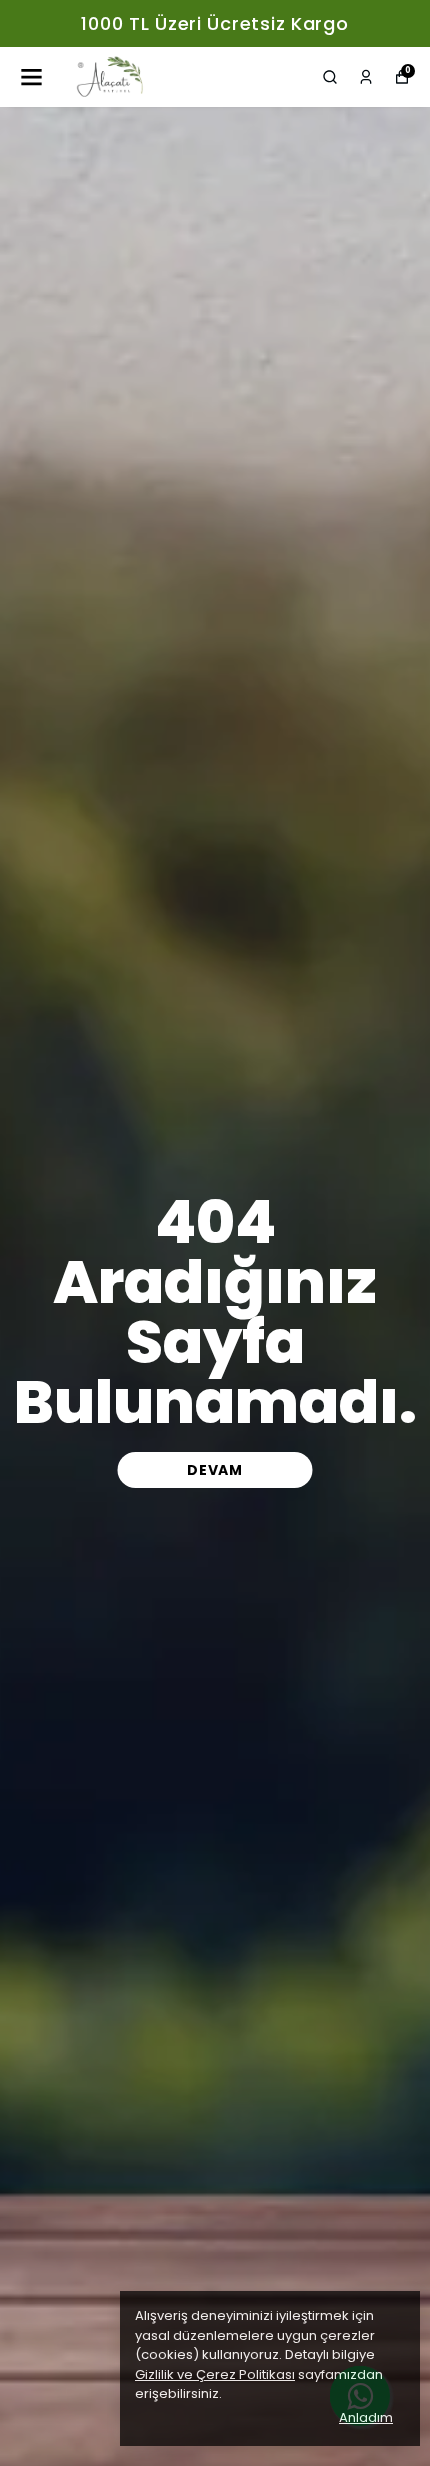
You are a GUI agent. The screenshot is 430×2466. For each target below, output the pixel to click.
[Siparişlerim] (366, 77)
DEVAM (215, 1470)
